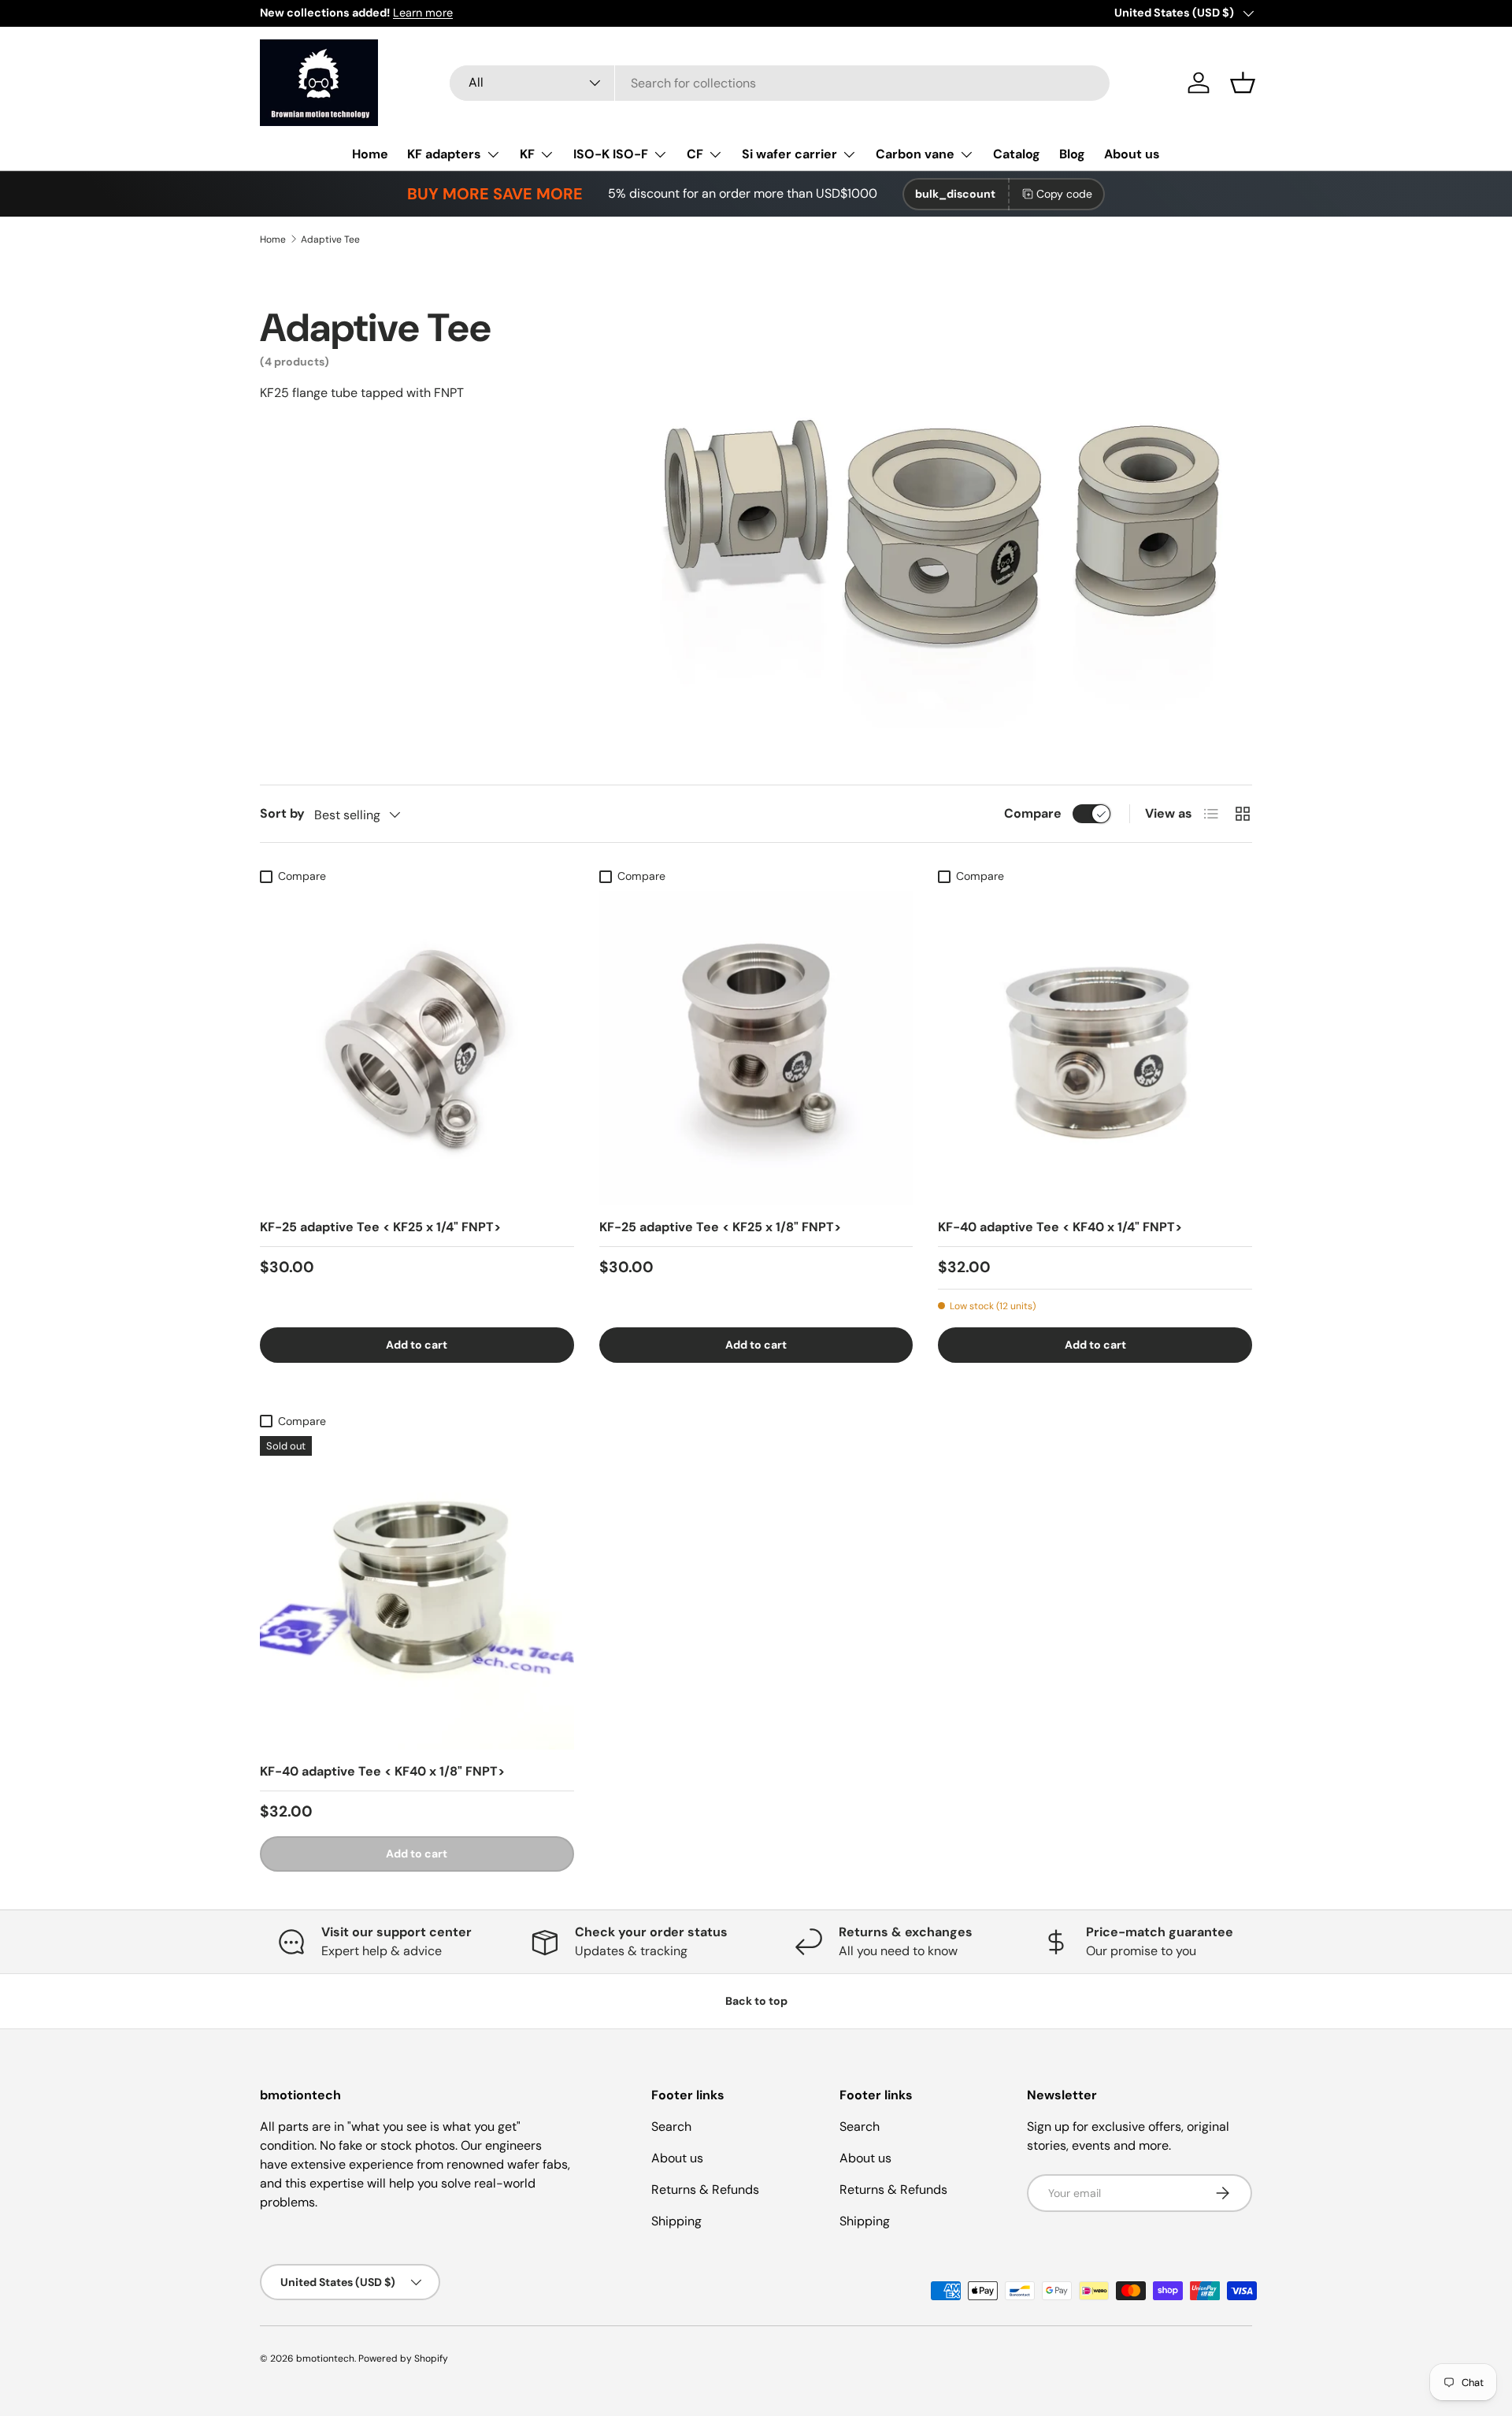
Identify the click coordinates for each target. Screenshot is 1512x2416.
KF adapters (444, 154)
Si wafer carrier (789, 154)
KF (527, 154)
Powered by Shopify (403, 2358)
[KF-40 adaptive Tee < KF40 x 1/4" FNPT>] (1095, 1048)
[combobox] (780, 83)
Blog (1072, 154)
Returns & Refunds (705, 2190)
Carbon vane (915, 154)
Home (370, 154)
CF (695, 154)
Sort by (282, 813)
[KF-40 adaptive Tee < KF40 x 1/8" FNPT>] (417, 1593)
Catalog (1017, 154)
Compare (1033, 813)
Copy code (1064, 194)
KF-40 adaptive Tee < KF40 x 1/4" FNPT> (1060, 1227)
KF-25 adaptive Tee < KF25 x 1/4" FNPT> (380, 1227)
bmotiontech (325, 2358)
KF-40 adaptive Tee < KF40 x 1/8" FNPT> (382, 1771)
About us (1132, 154)
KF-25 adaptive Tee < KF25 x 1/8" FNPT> (720, 1227)
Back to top (756, 2001)
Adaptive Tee (330, 239)
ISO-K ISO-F (611, 154)
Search (671, 2127)
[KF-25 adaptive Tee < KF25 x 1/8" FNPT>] (756, 1048)
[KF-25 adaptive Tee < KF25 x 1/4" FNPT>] (417, 1048)
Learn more (423, 13)
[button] (1243, 83)
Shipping (676, 2221)
